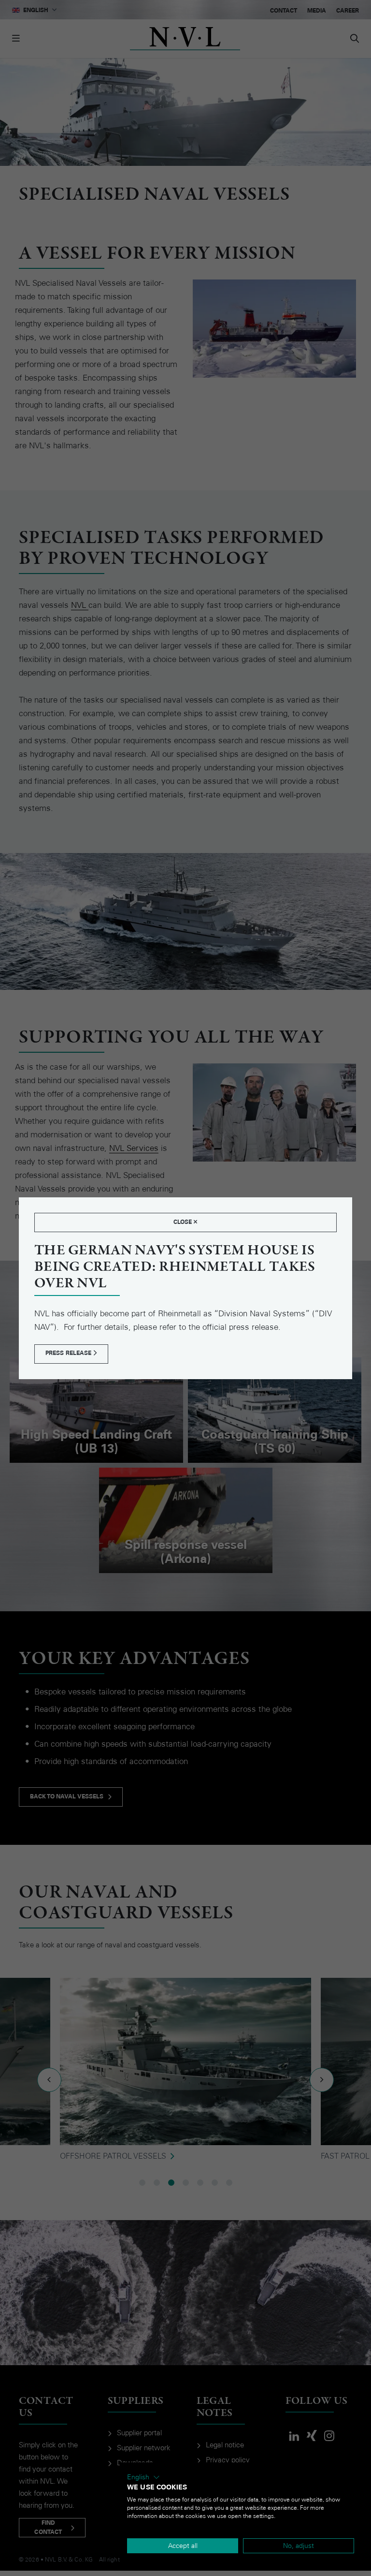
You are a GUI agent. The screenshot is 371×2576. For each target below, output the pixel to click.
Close (184, 1222)
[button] (143, 2477)
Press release (69, 1353)
